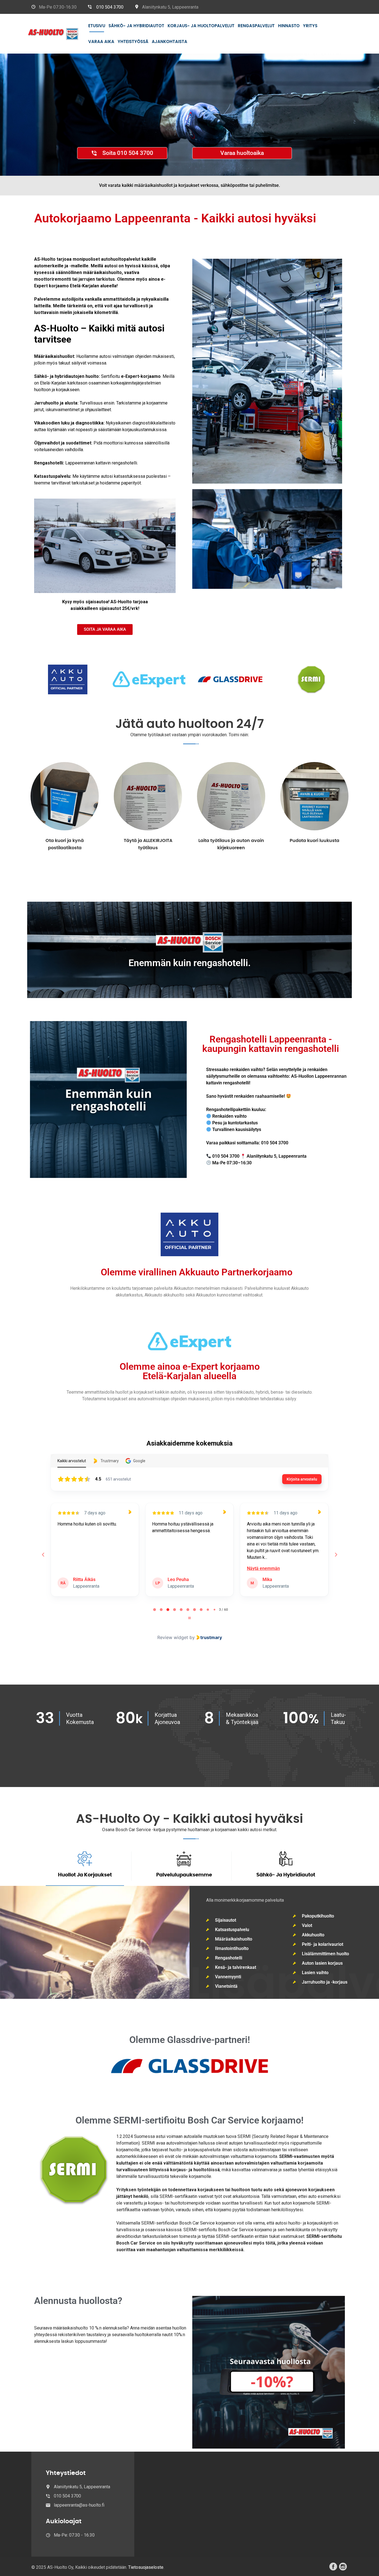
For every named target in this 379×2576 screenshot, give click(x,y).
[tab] (155, 1610)
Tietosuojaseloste (146, 2567)
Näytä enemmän (169, 1568)
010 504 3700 (110, 7)
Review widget (173, 1637)
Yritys (310, 26)
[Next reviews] (336, 1555)
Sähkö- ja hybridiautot (136, 26)
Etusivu (97, 26)
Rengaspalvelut (256, 26)
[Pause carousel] (189, 1618)
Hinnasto (289, 26)
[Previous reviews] (43, 1555)
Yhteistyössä (133, 42)
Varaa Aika (101, 42)
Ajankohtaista (170, 42)
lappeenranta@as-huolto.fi (79, 2505)
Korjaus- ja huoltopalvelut (201, 26)
